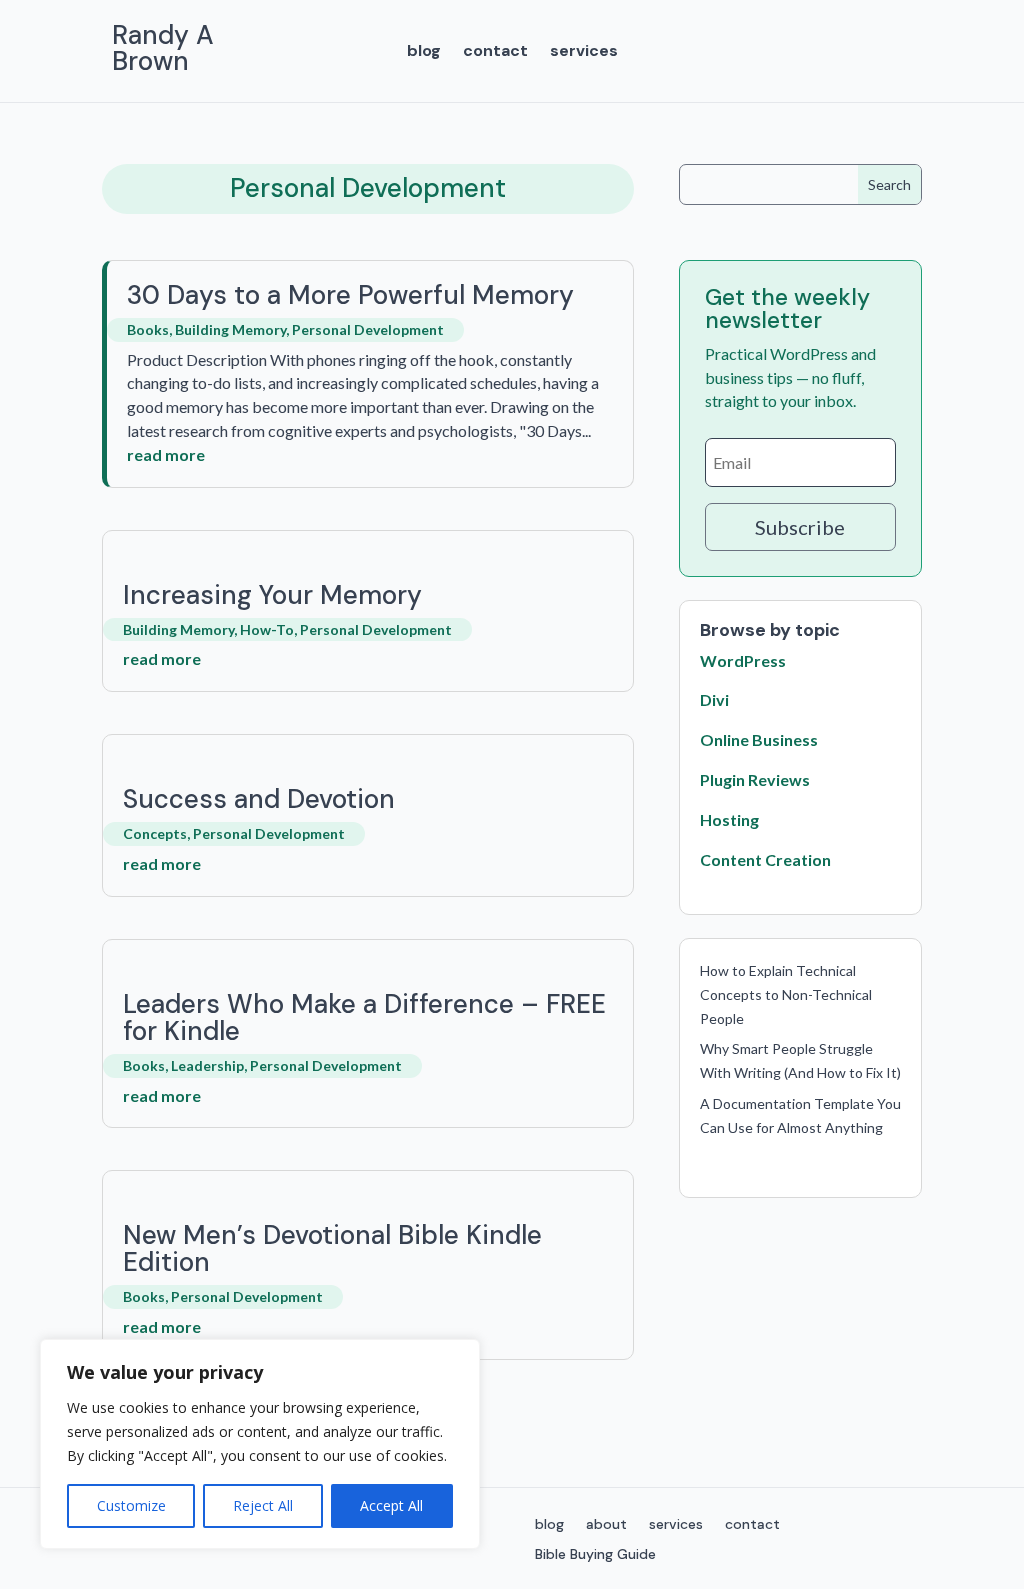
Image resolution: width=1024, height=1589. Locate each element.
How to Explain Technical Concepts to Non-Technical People (786, 994)
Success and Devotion (259, 799)
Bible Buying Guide (595, 1555)
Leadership (207, 1065)
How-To (267, 629)
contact (495, 52)
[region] (260, 1444)
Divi (714, 699)
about (606, 1525)
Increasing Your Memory (272, 595)
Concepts (155, 833)
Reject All (263, 1505)
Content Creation (765, 859)
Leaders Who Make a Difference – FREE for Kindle (364, 1017)
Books (148, 329)
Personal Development (368, 329)
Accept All (391, 1505)
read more (166, 454)
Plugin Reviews (755, 779)
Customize (131, 1505)
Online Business (759, 739)
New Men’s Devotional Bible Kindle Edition (332, 1248)
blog (424, 52)
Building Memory (230, 329)
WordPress (743, 660)
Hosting (729, 819)
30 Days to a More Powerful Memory (350, 295)
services (584, 52)
